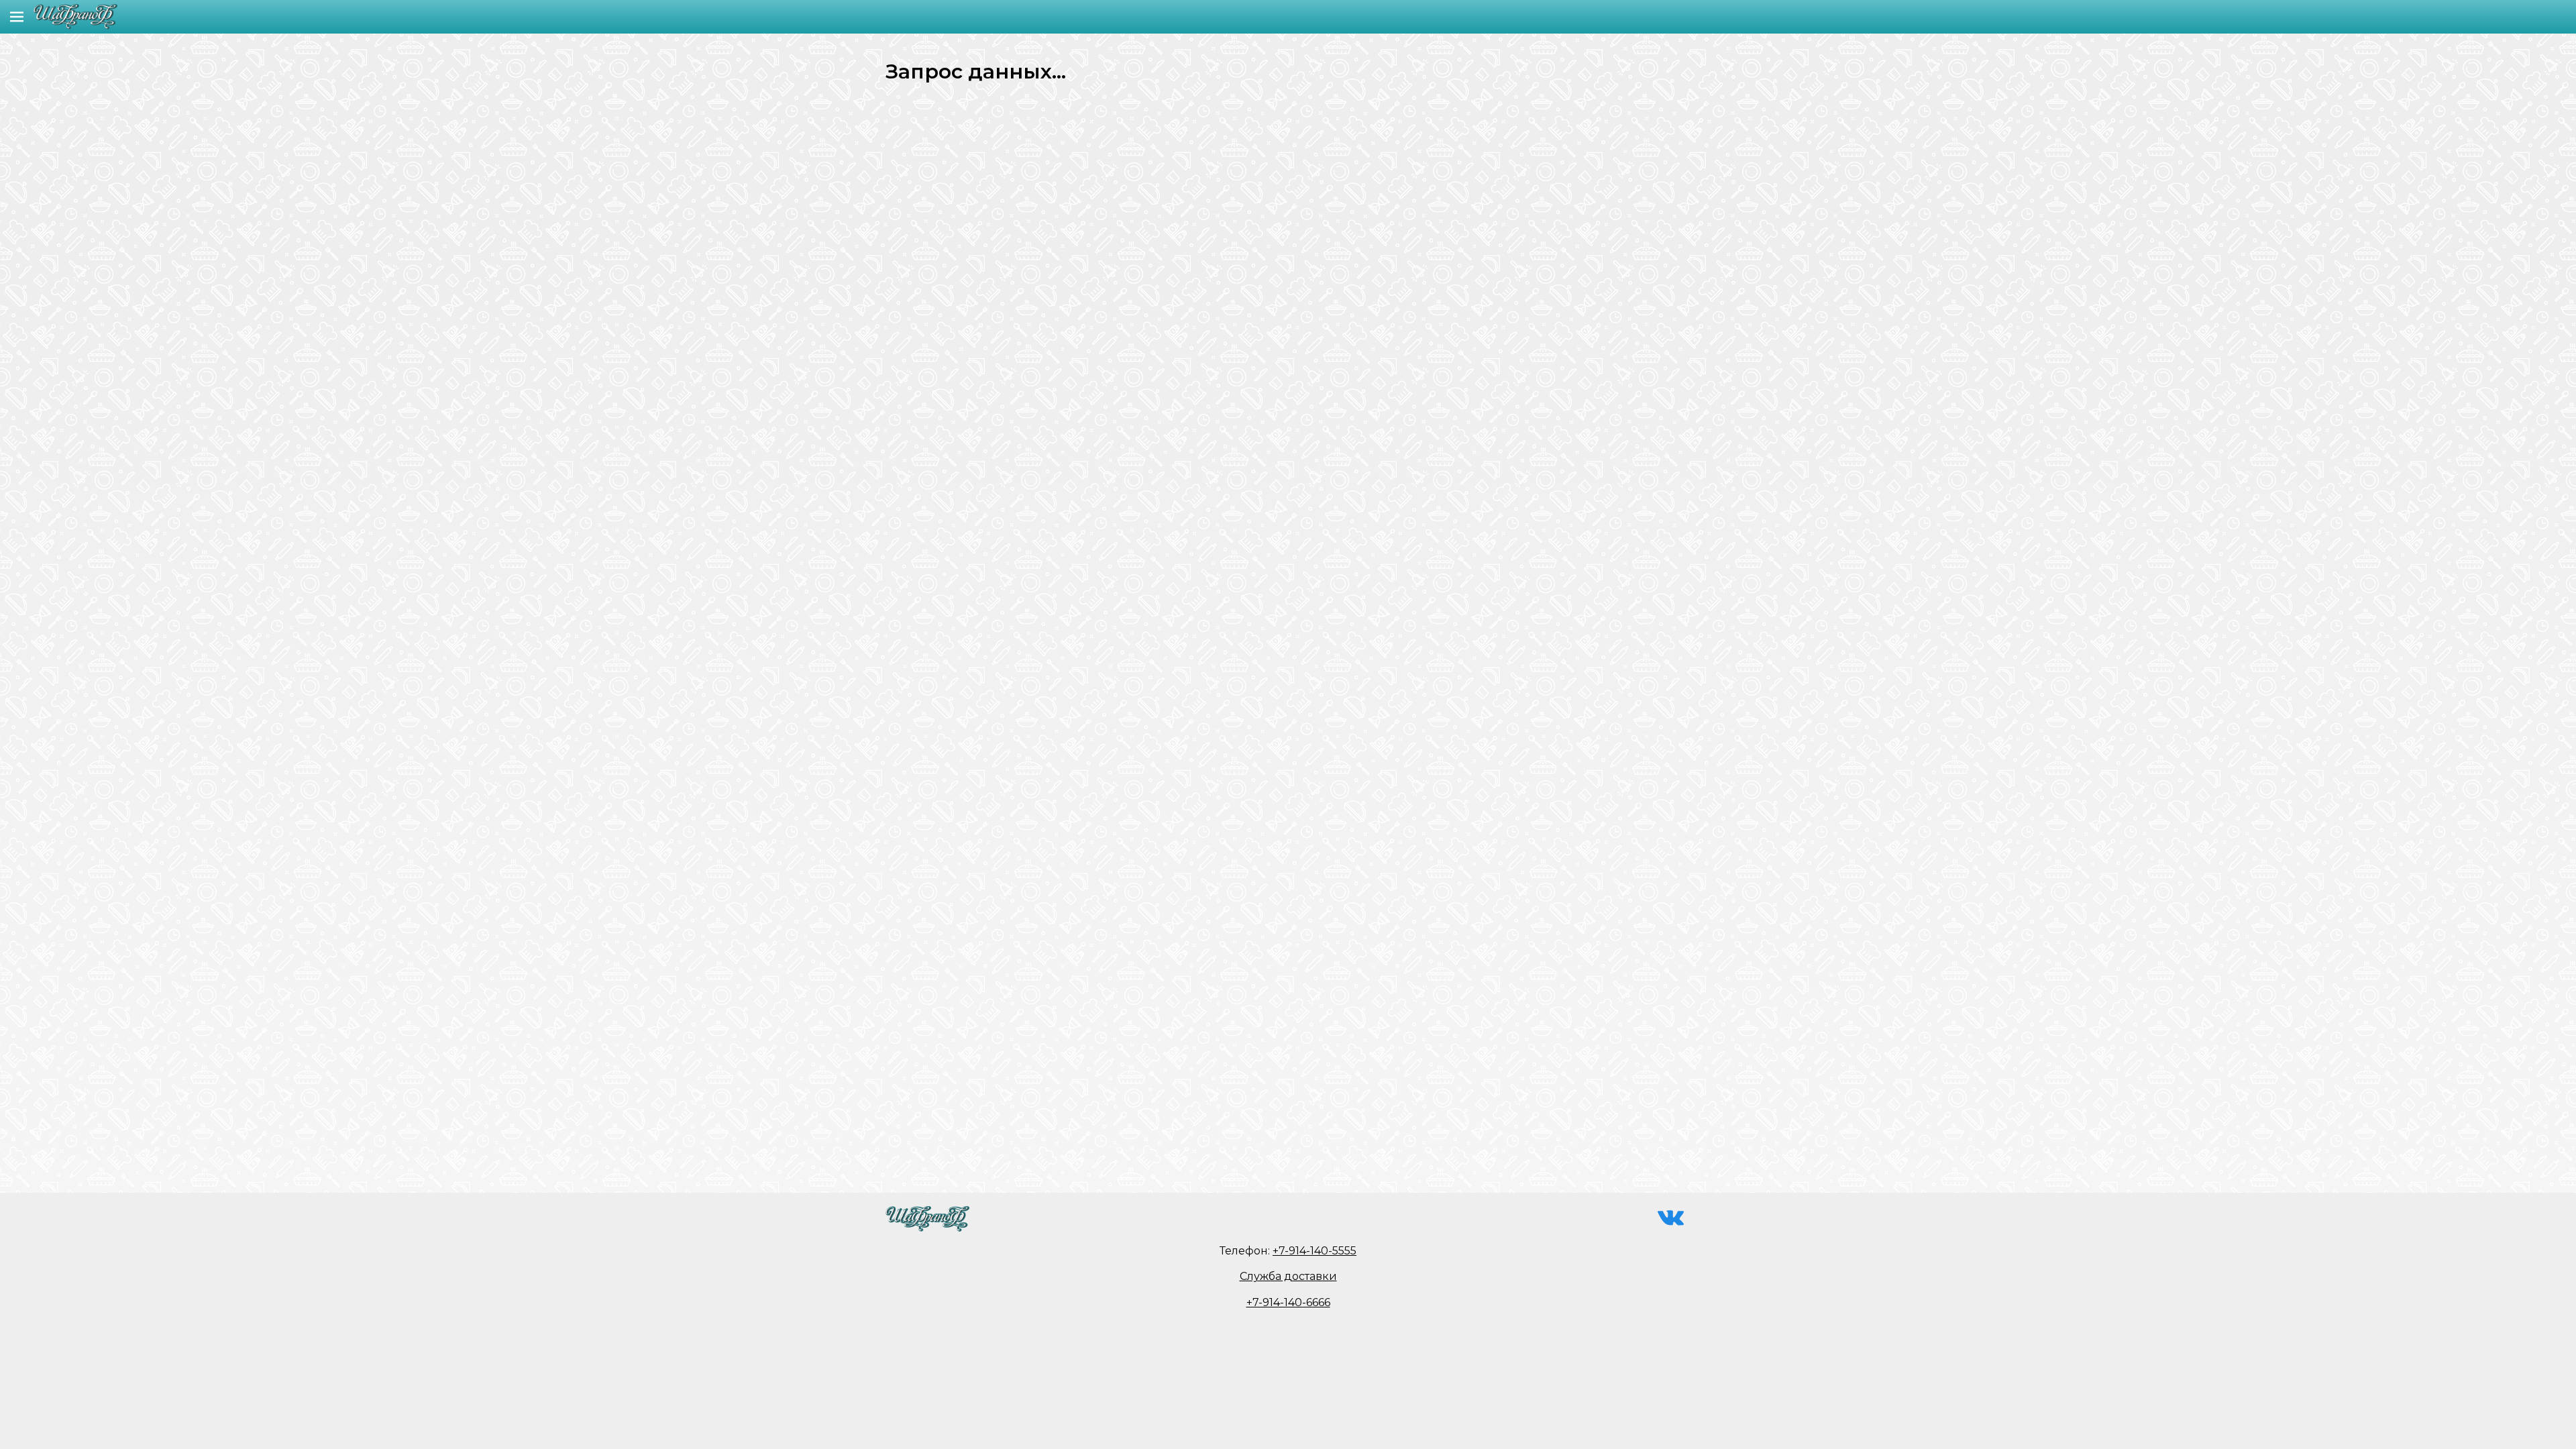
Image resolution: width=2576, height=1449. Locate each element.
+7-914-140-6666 (1288, 1302)
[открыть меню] (17, 17)
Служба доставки (1288, 1276)
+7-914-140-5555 (1314, 1251)
